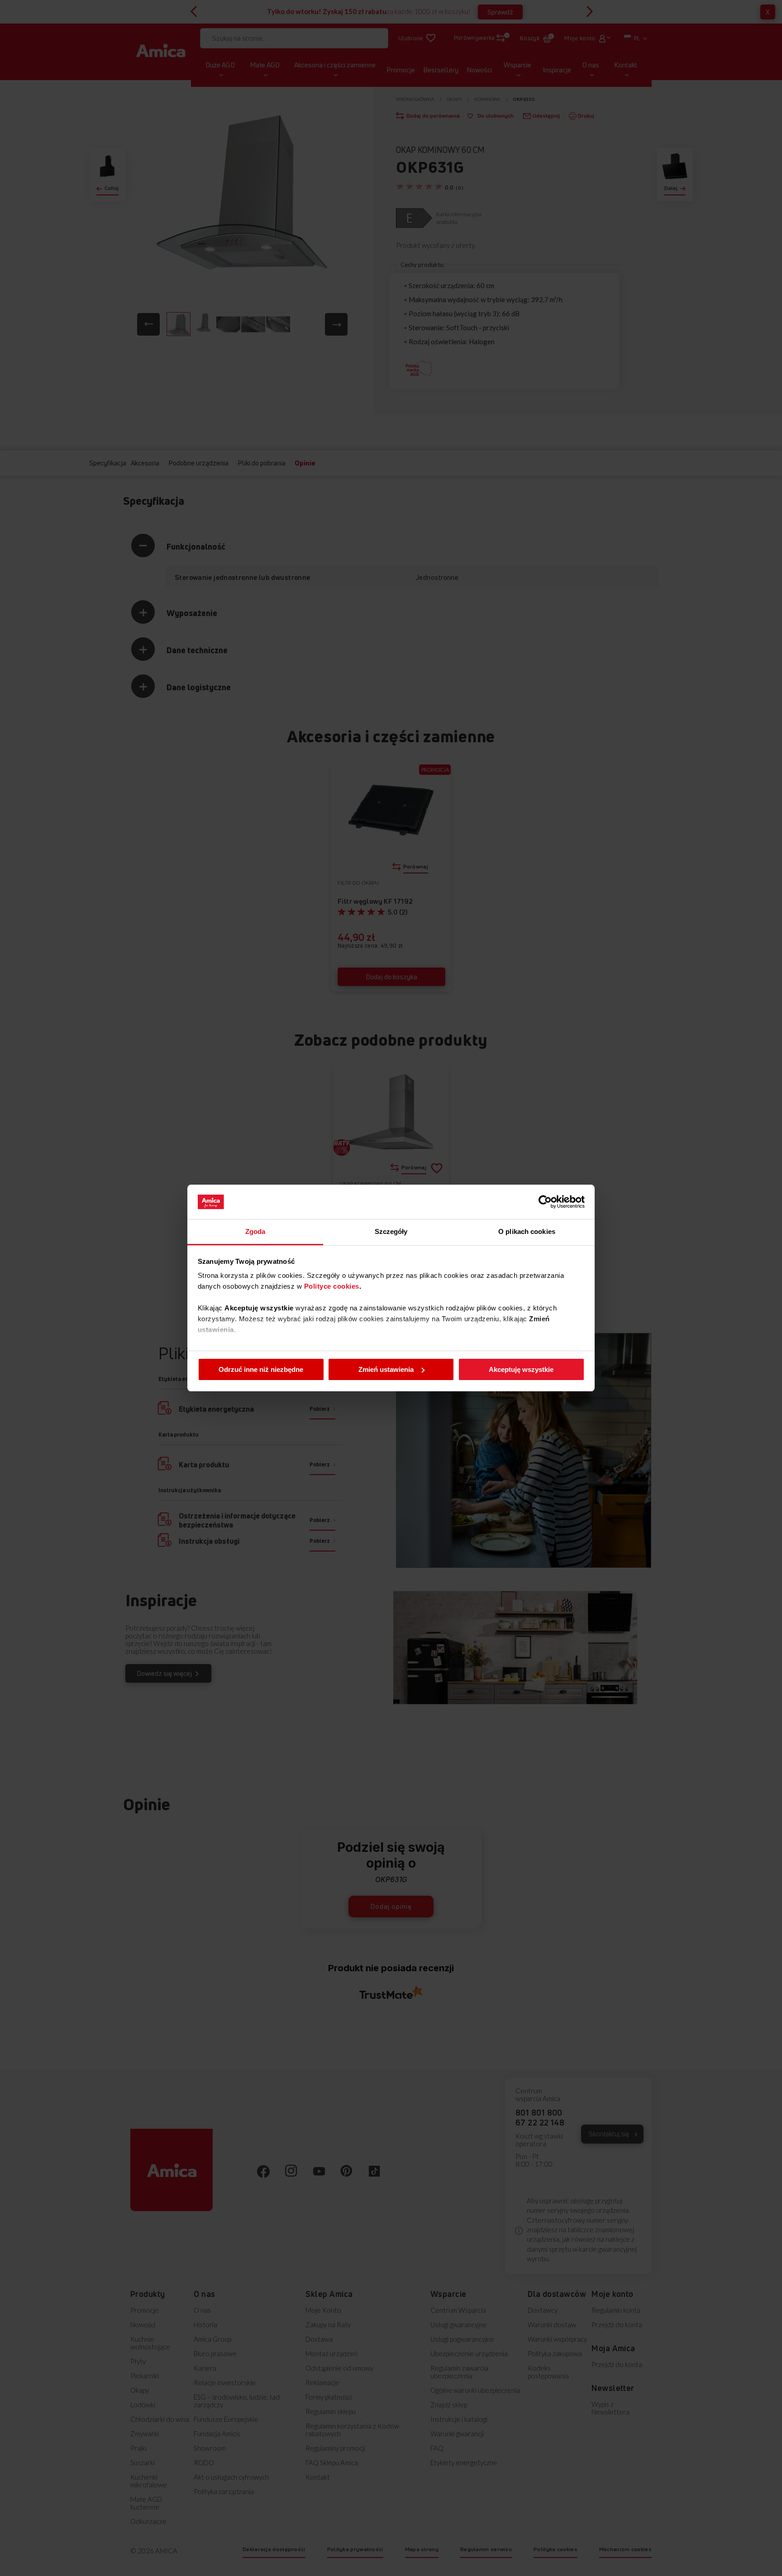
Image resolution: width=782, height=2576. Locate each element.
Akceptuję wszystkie (521, 1369)
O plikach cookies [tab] (527, 1231)
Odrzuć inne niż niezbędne (261, 1369)
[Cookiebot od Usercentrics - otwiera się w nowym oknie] (545, 1202)
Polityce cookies (332, 1286)
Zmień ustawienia (386, 1369)
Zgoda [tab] (255, 1231)
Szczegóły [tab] (391, 1231)
